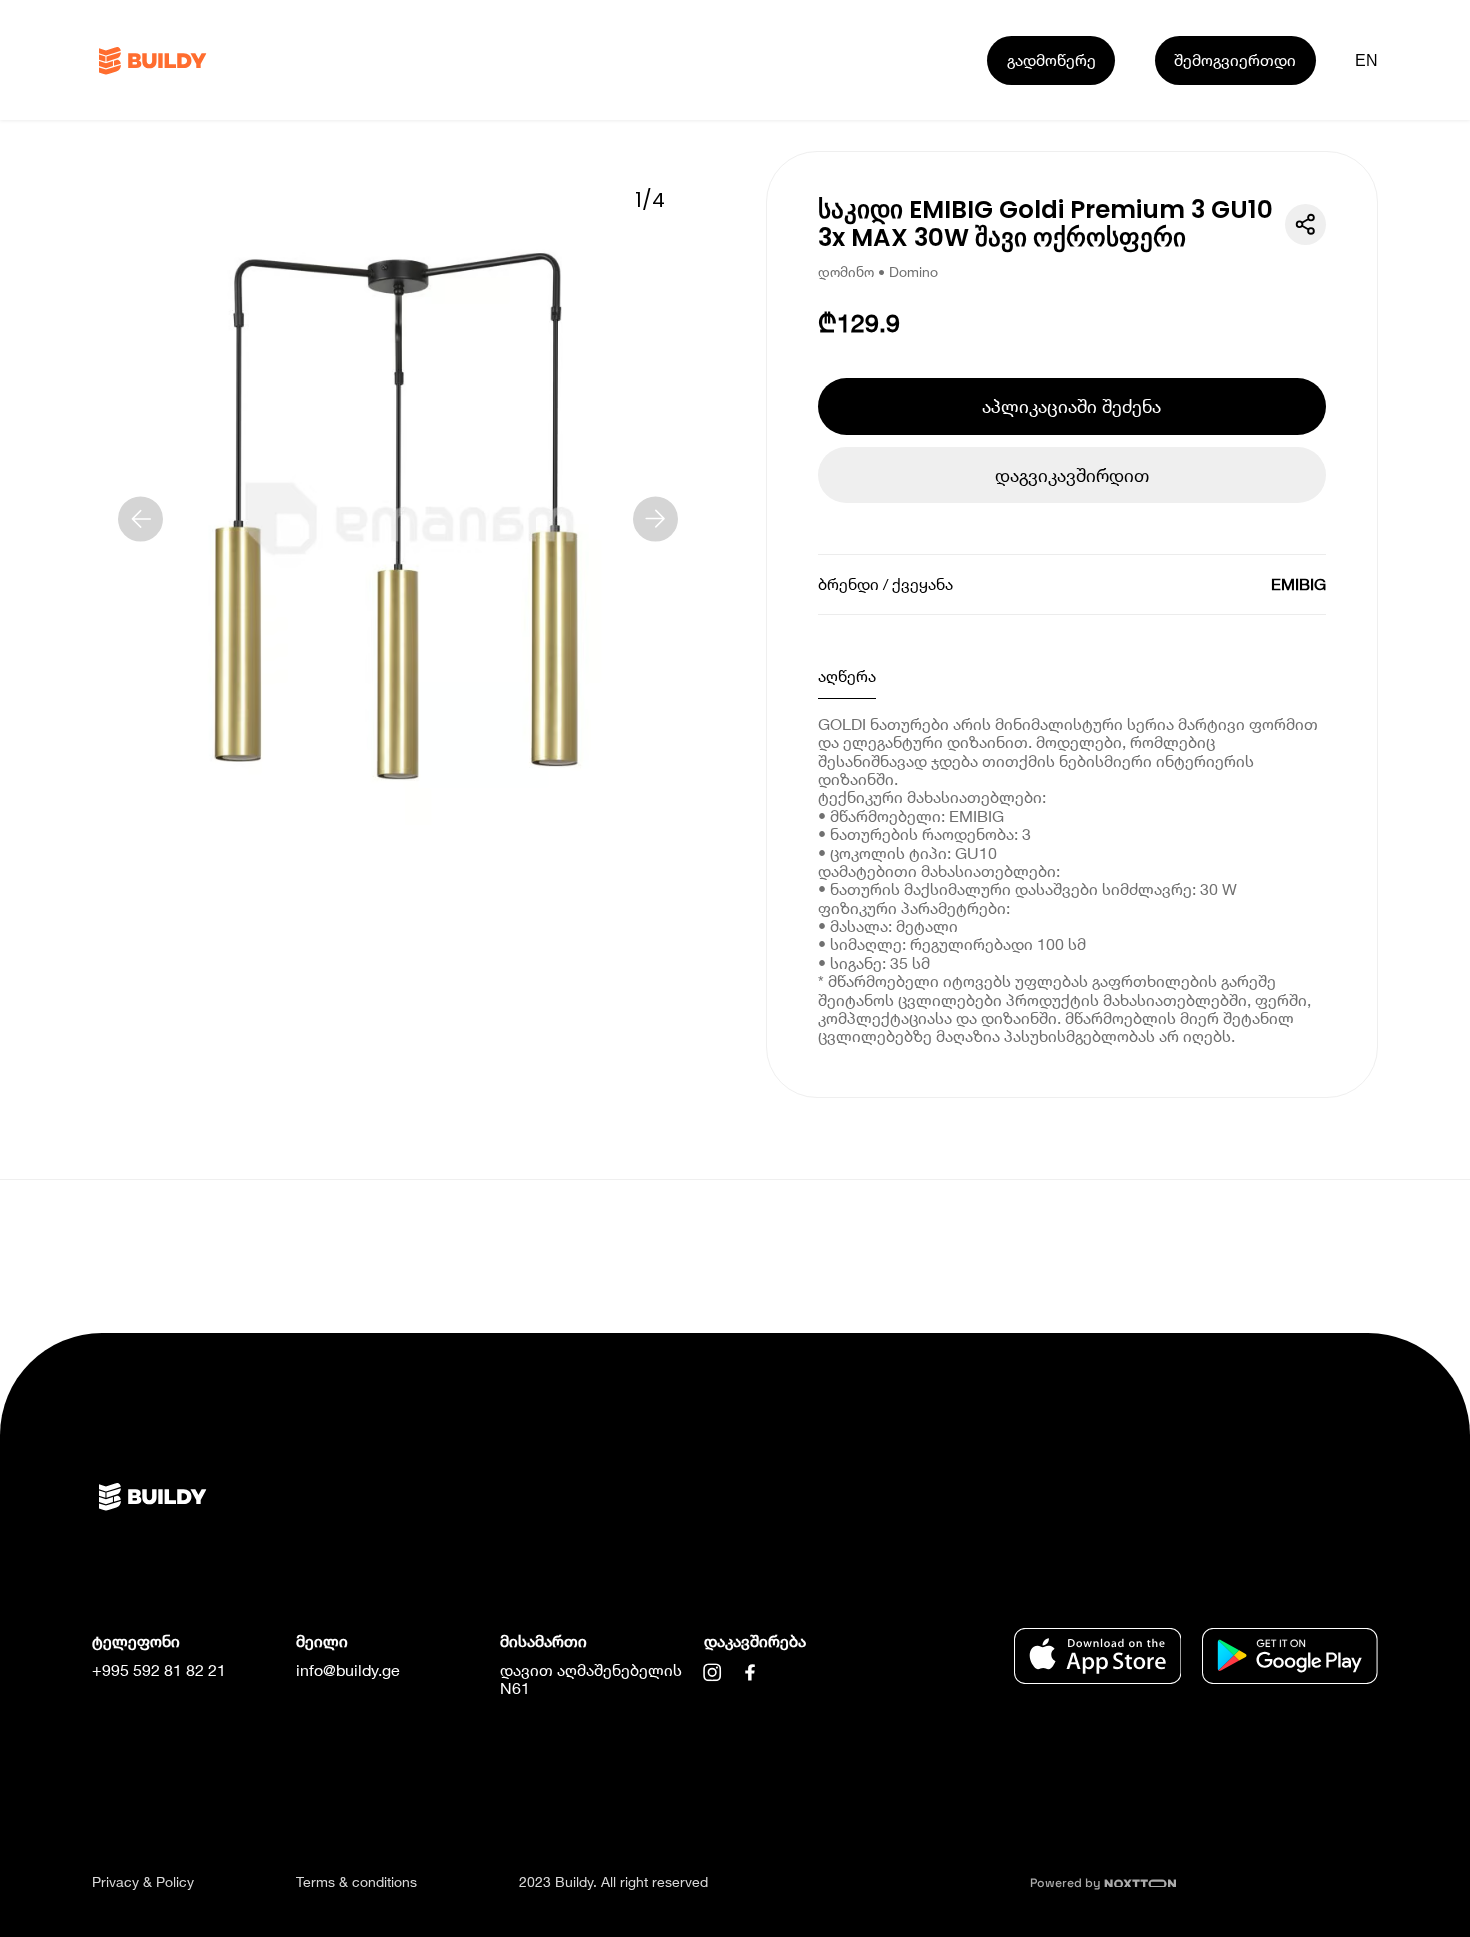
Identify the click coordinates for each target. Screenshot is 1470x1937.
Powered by (1067, 1883)
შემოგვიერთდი (1235, 59)
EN (1367, 60)
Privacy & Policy (143, 1881)
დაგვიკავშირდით (1072, 475)
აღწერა (847, 675)
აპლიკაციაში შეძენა (1071, 406)
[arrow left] (140, 518)
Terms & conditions (356, 1881)
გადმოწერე (1051, 59)
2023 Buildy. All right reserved (613, 1881)
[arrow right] (655, 518)
